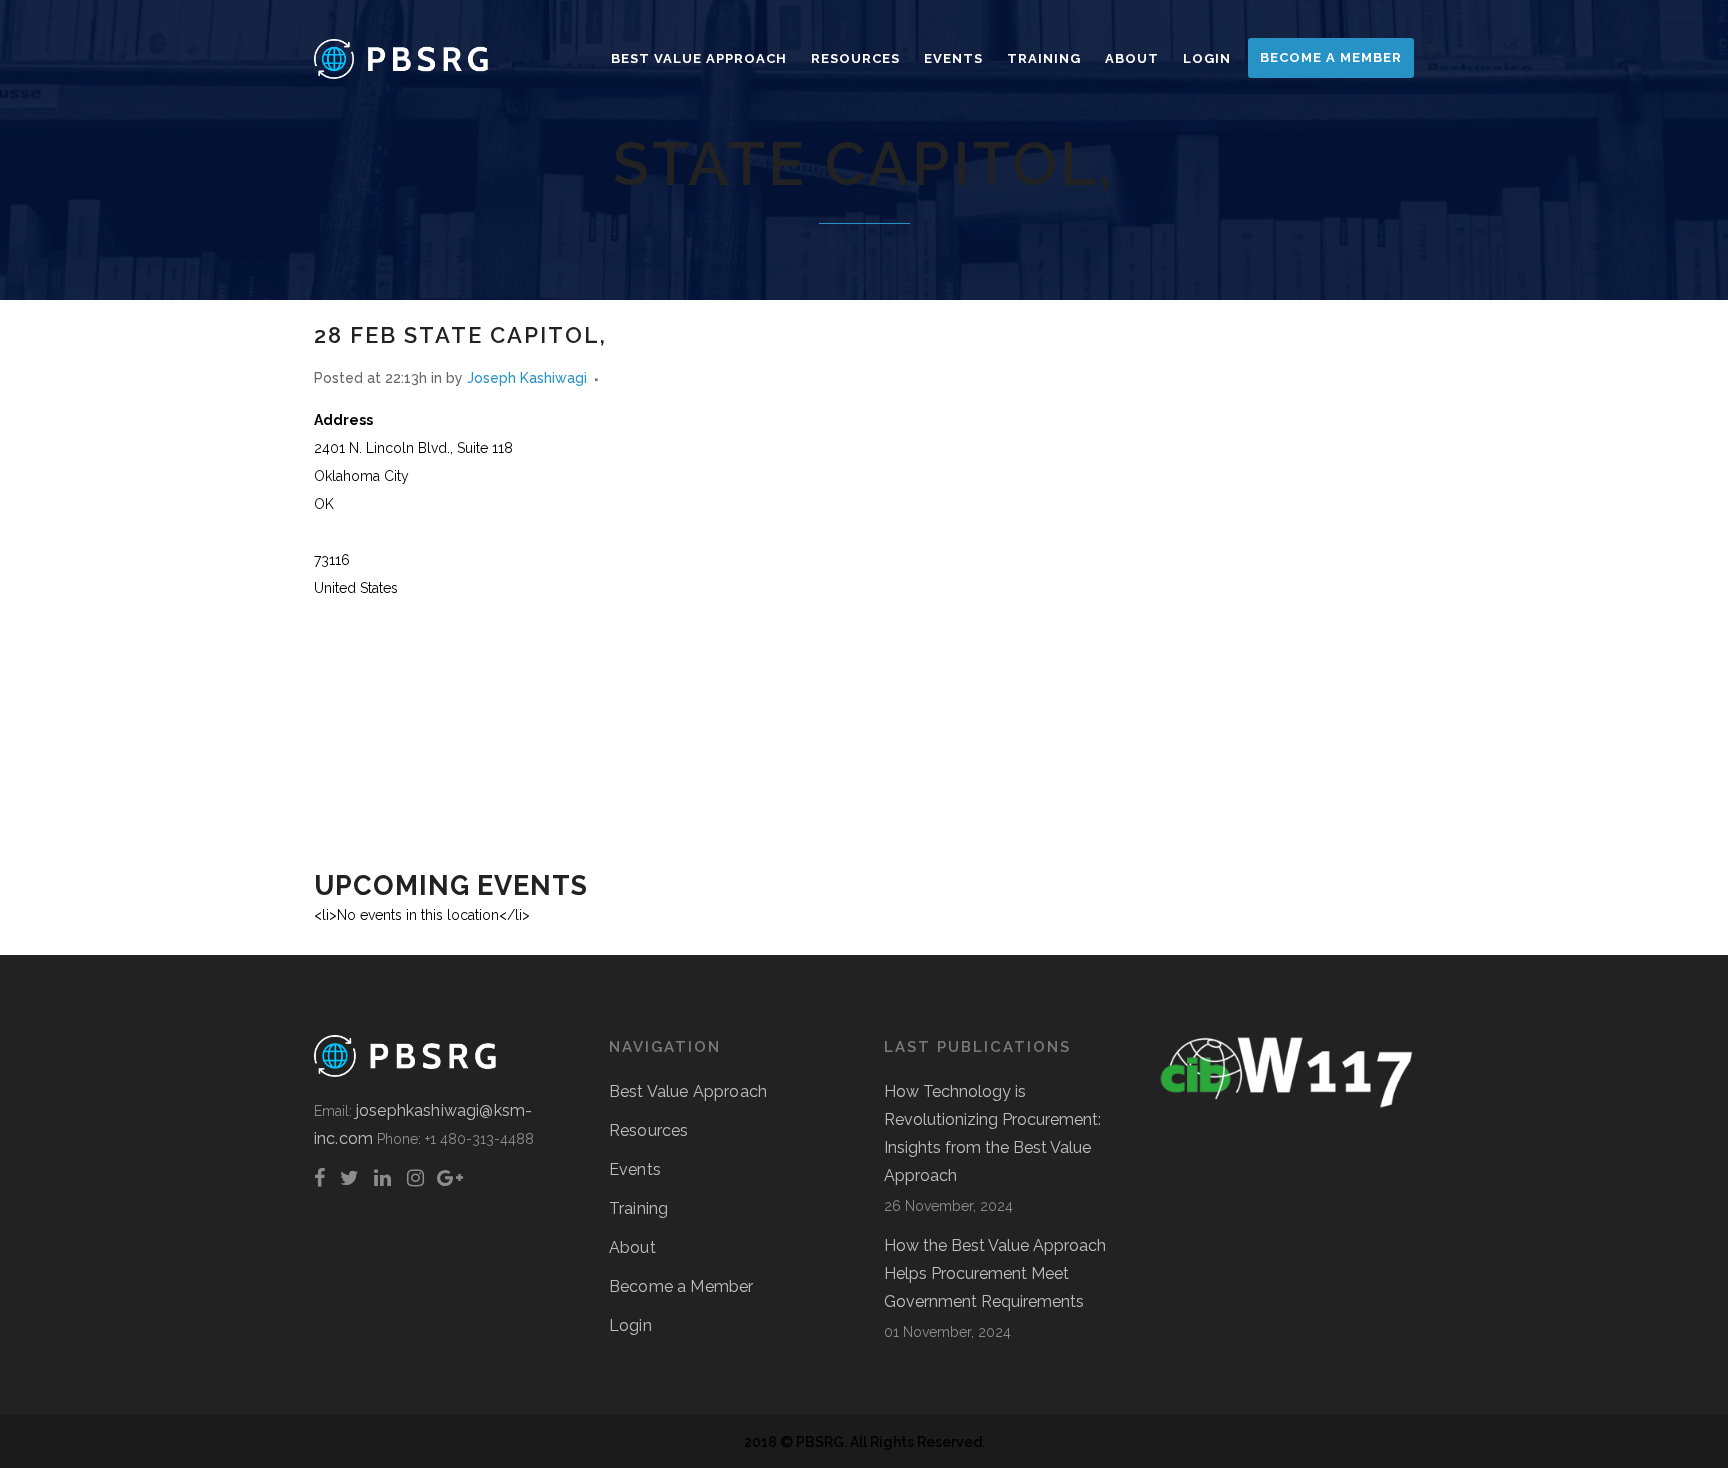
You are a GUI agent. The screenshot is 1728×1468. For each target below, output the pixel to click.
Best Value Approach (688, 1091)
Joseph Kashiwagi (527, 378)
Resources (648, 1130)
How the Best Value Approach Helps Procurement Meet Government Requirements (995, 1273)
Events (635, 1169)
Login (630, 1325)
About (632, 1247)
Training (638, 1208)
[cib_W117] (1286, 1103)
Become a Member (681, 1286)
